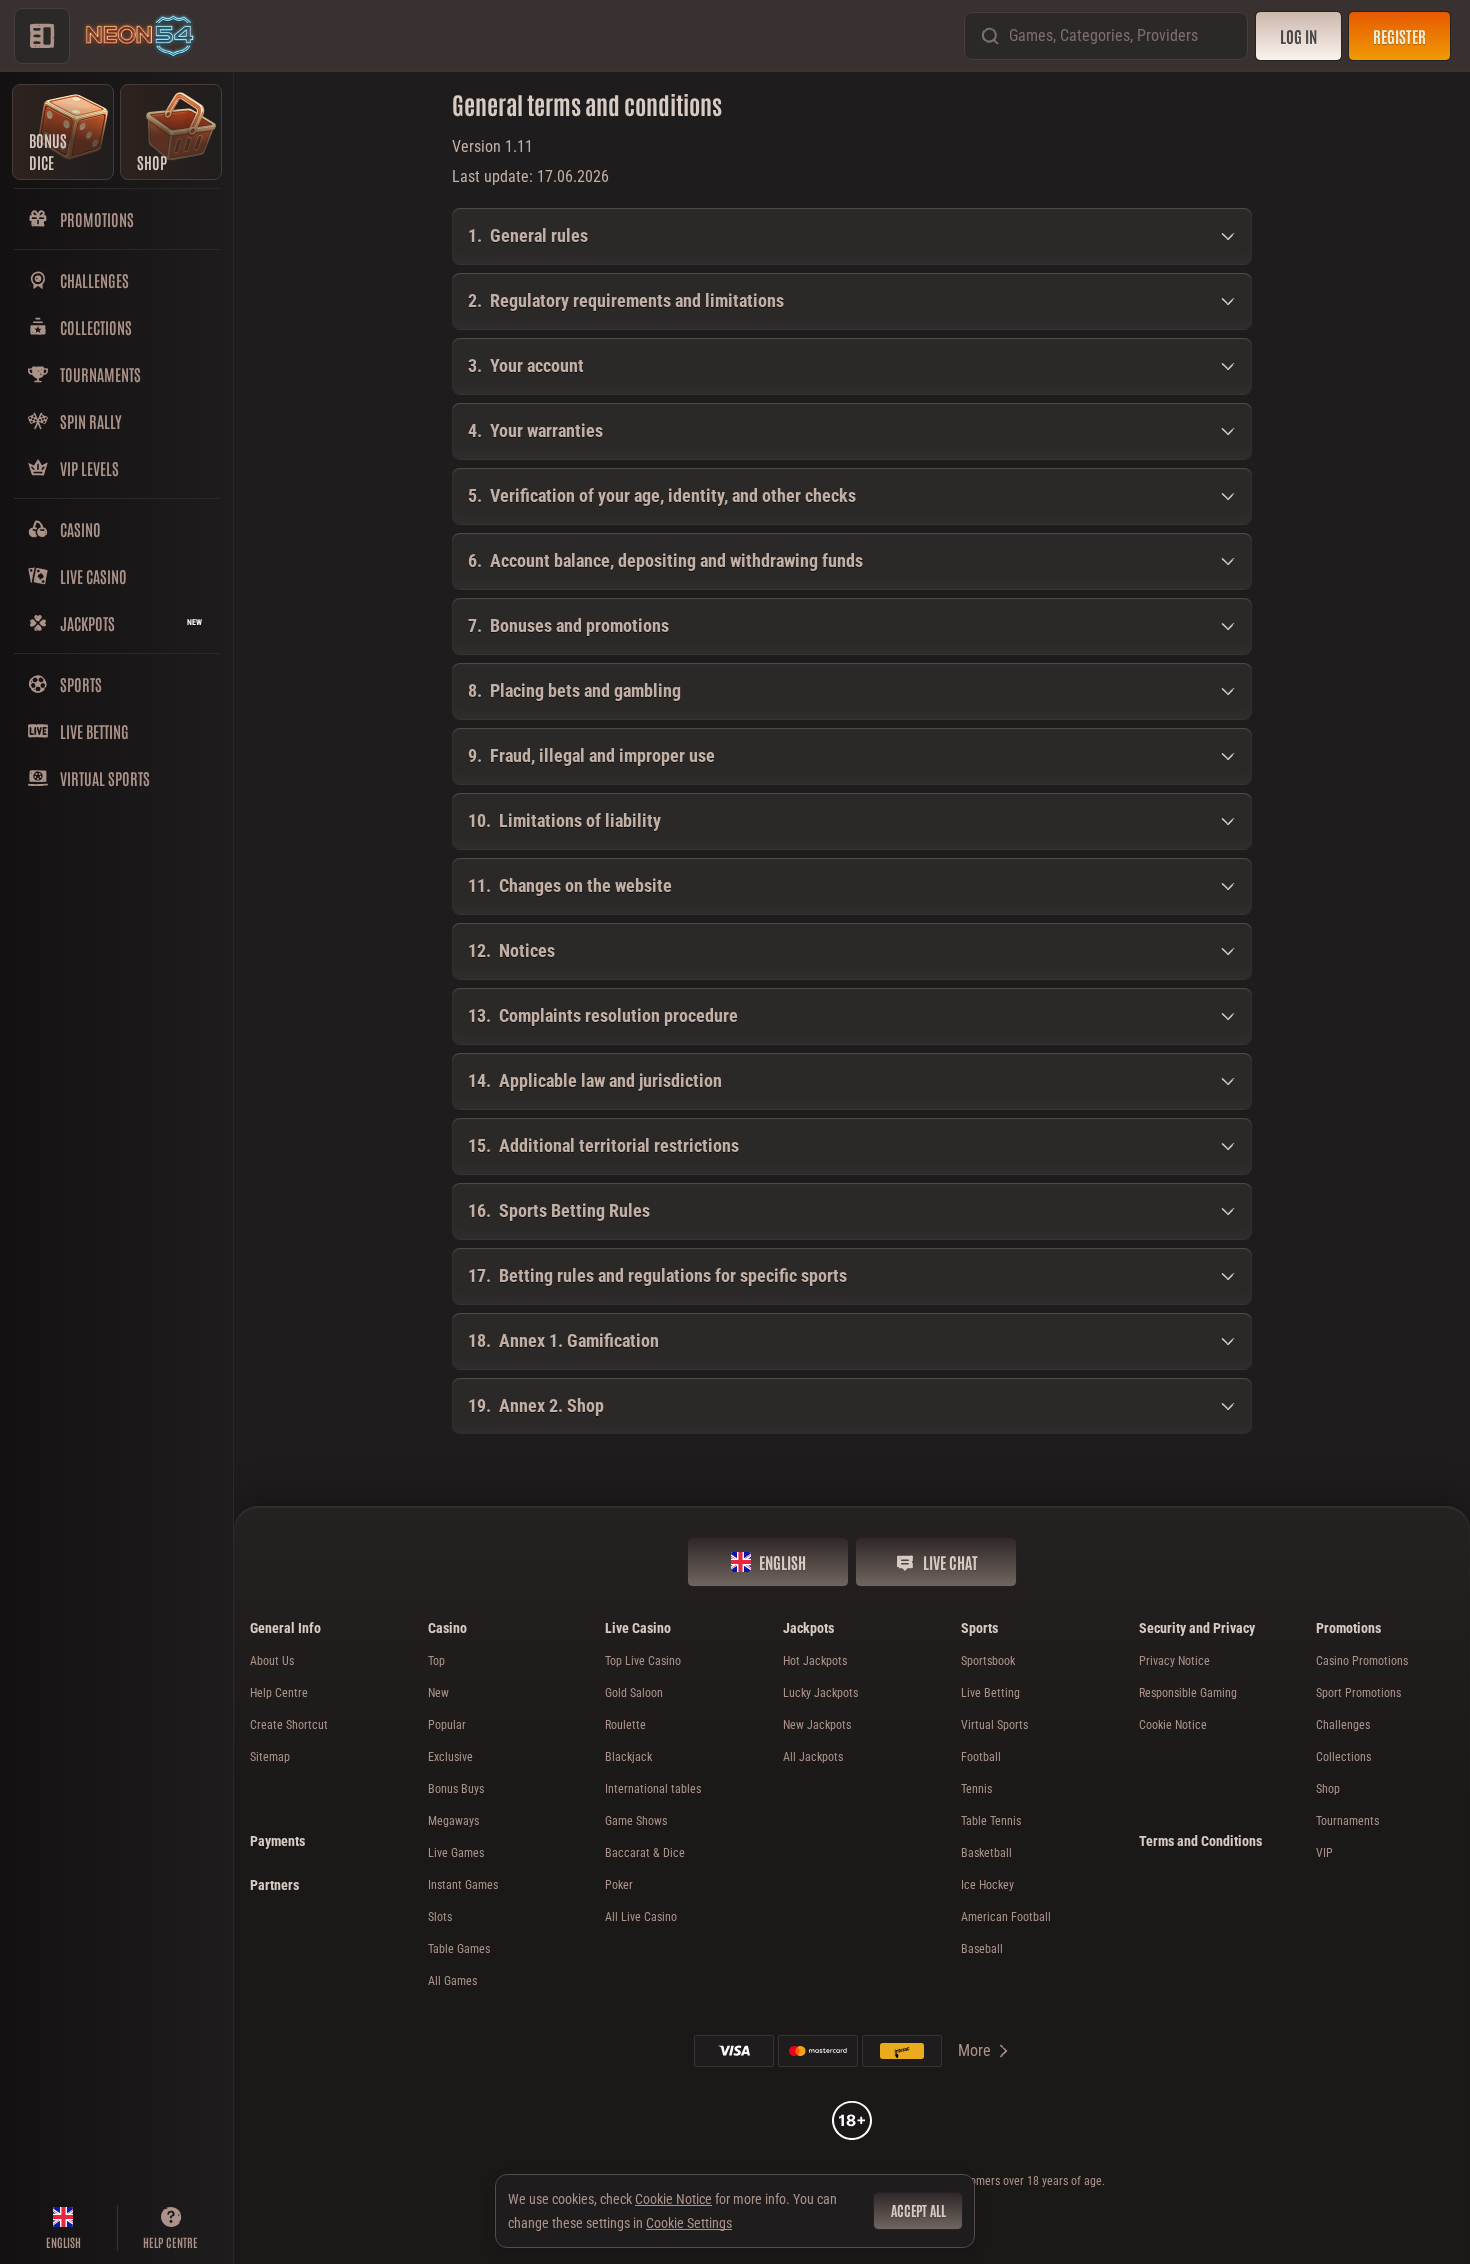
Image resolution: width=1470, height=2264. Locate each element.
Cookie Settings (689, 2223)
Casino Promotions (1362, 1661)
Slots (440, 1917)
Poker (619, 1885)
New (438, 1693)
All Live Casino (641, 1917)
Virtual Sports (994, 1725)
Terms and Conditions (1200, 1841)
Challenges (1343, 1725)
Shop (1328, 1789)
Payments (277, 1841)
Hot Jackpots (815, 1661)
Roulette (625, 1725)
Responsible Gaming (1188, 1693)
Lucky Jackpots (820, 1693)
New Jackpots (817, 1725)
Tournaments (1347, 1821)
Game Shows (636, 1821)
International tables (653, 1789)
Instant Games (463, 1885)
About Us (272, 1661)
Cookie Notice (1173, 1725)
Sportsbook (988, 1661)
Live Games (456, 1853)
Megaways (453, 1821)
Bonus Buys (456, 1789)
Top (436, 1661)
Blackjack (628, 1757)
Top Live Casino (643, 1661)
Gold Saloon (634, 1693)
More (974, 2050)
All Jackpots (813, 1757)
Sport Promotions (1358, 1693)
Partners (274, 1885)
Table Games (459, 1949)
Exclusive (450, 1757)
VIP (1324, 1853)
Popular (447, 1725)
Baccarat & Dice (645, 1853)
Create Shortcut (289, 1725)
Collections (1343, 1757)
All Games (452, 1981)
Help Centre (279, 1693)
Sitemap (270, 1757)
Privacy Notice (1174, 1661)
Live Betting (990, 1693)
